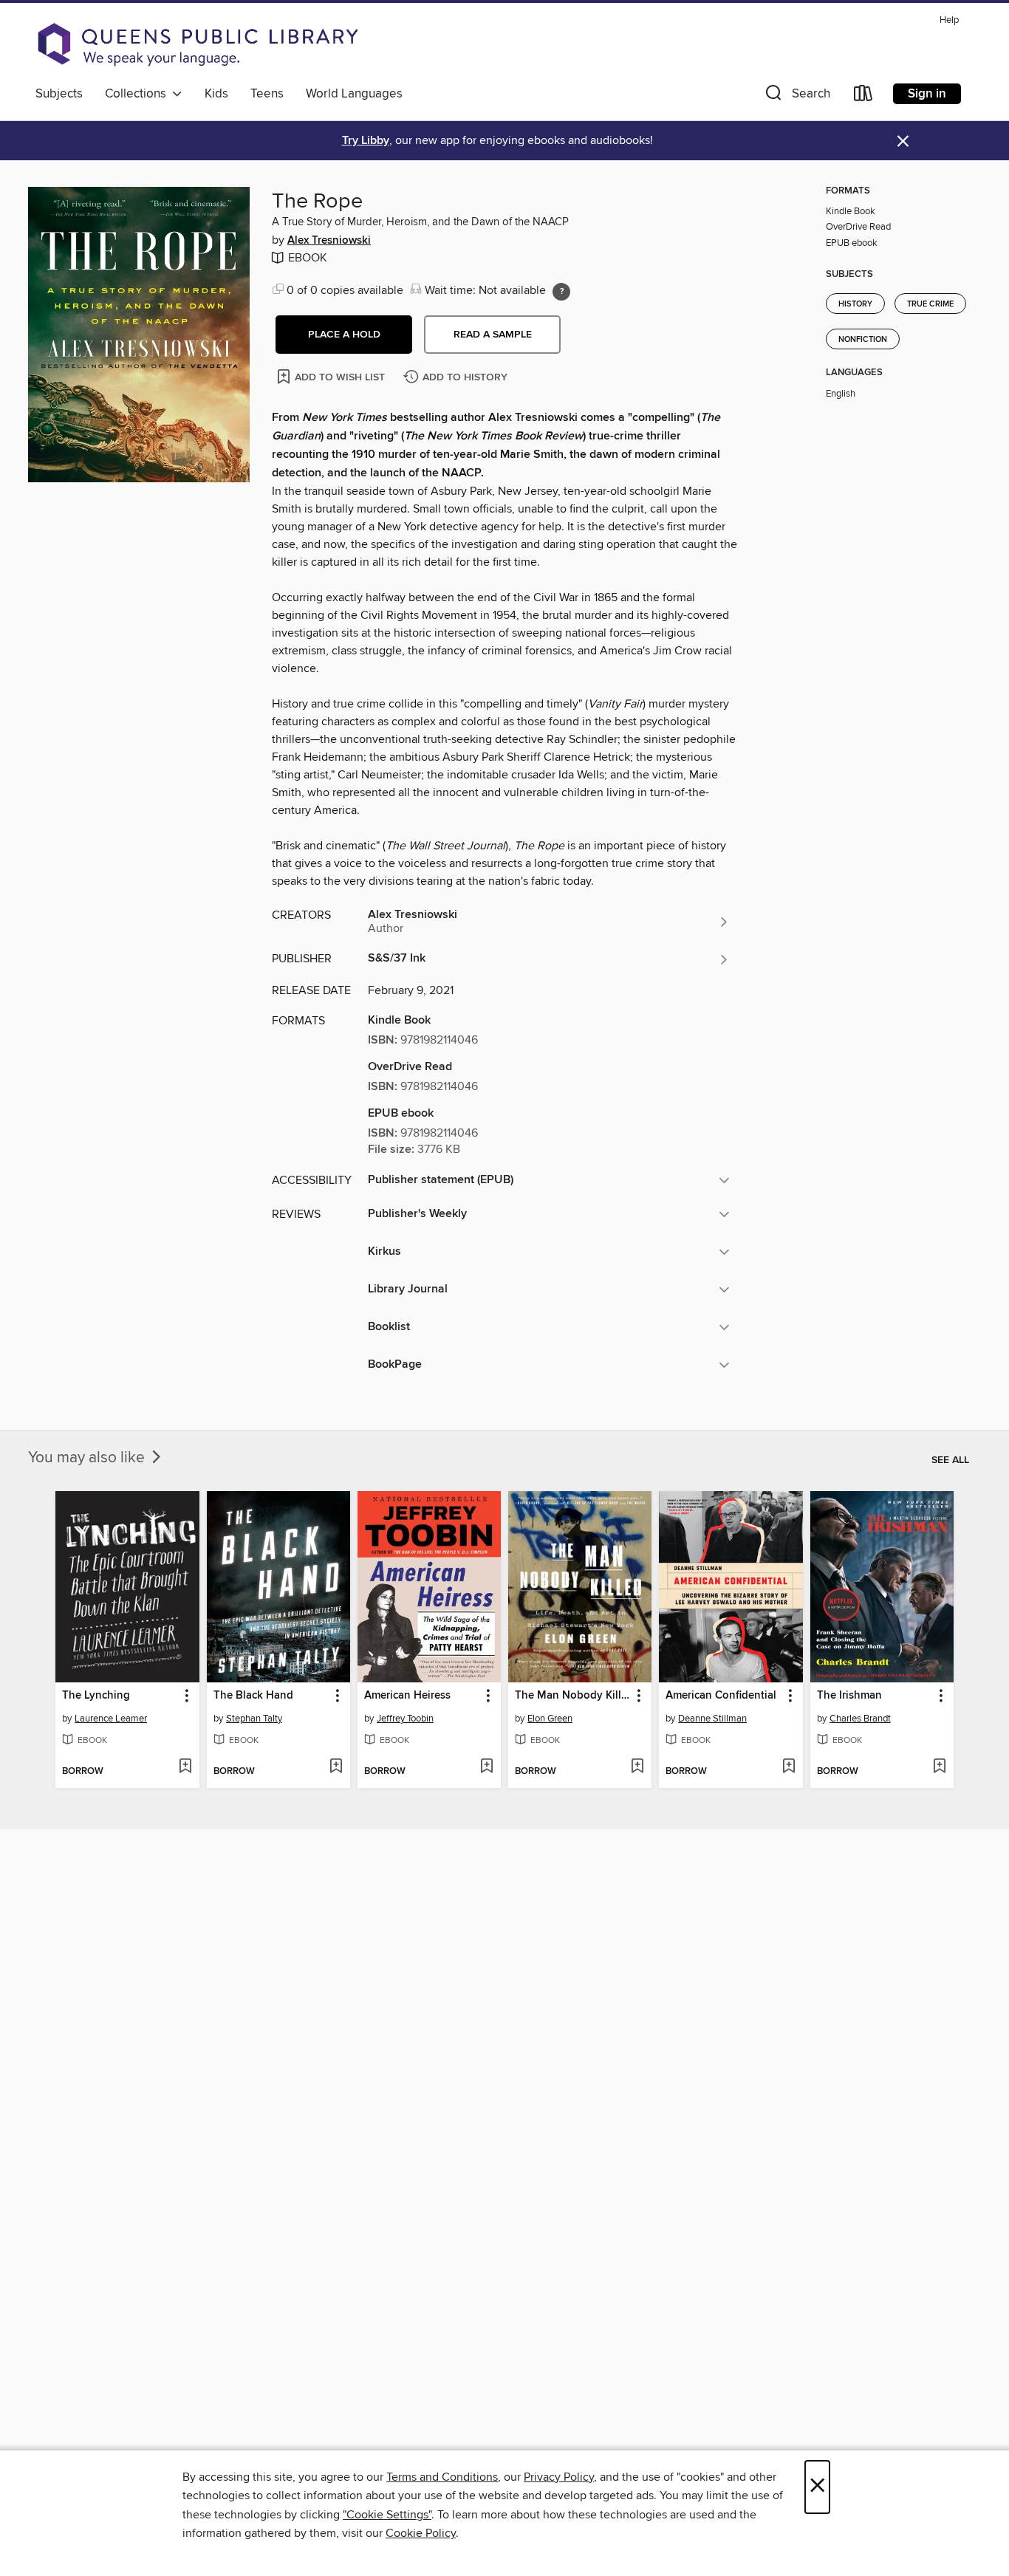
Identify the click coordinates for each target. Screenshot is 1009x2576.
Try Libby (366, 141)
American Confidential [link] (721, 1696)
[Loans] (863, 96)
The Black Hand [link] (253, 1696)
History (855, 304)
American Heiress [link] (407, 1696)
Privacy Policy (559, 2477)
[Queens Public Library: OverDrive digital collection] (198, 44)
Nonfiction (863, 340)
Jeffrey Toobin (405, 1719)
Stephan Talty (254, 1719)
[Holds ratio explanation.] (561, 292)
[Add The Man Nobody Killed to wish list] (637, 1767)
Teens (267, 94)
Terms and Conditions (442, 2477)
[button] (796, 96)
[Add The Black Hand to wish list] (336, 1767)
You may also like (88, 1458)
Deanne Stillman (712, 1719)
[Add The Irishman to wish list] (939, 1767)
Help (949, 20)
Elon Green (550, 1719)
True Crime (930, 304)
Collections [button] (138, 94)
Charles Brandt (860, 1719)
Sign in (927, 94)
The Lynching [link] (96, 1696)
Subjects (59, 94)
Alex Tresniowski (329, 241)
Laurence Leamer (111, 1719)
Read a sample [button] (493, 335)
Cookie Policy (421, 2533)
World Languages (354, 94)
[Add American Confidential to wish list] (789, 1767)
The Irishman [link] (849, 1696)
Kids (216, 94)
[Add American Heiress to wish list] (486, 1767)
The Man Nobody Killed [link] (573, 1696)
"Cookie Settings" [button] (387, 2515)
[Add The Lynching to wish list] (185, 1767)
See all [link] (950, 1460)
